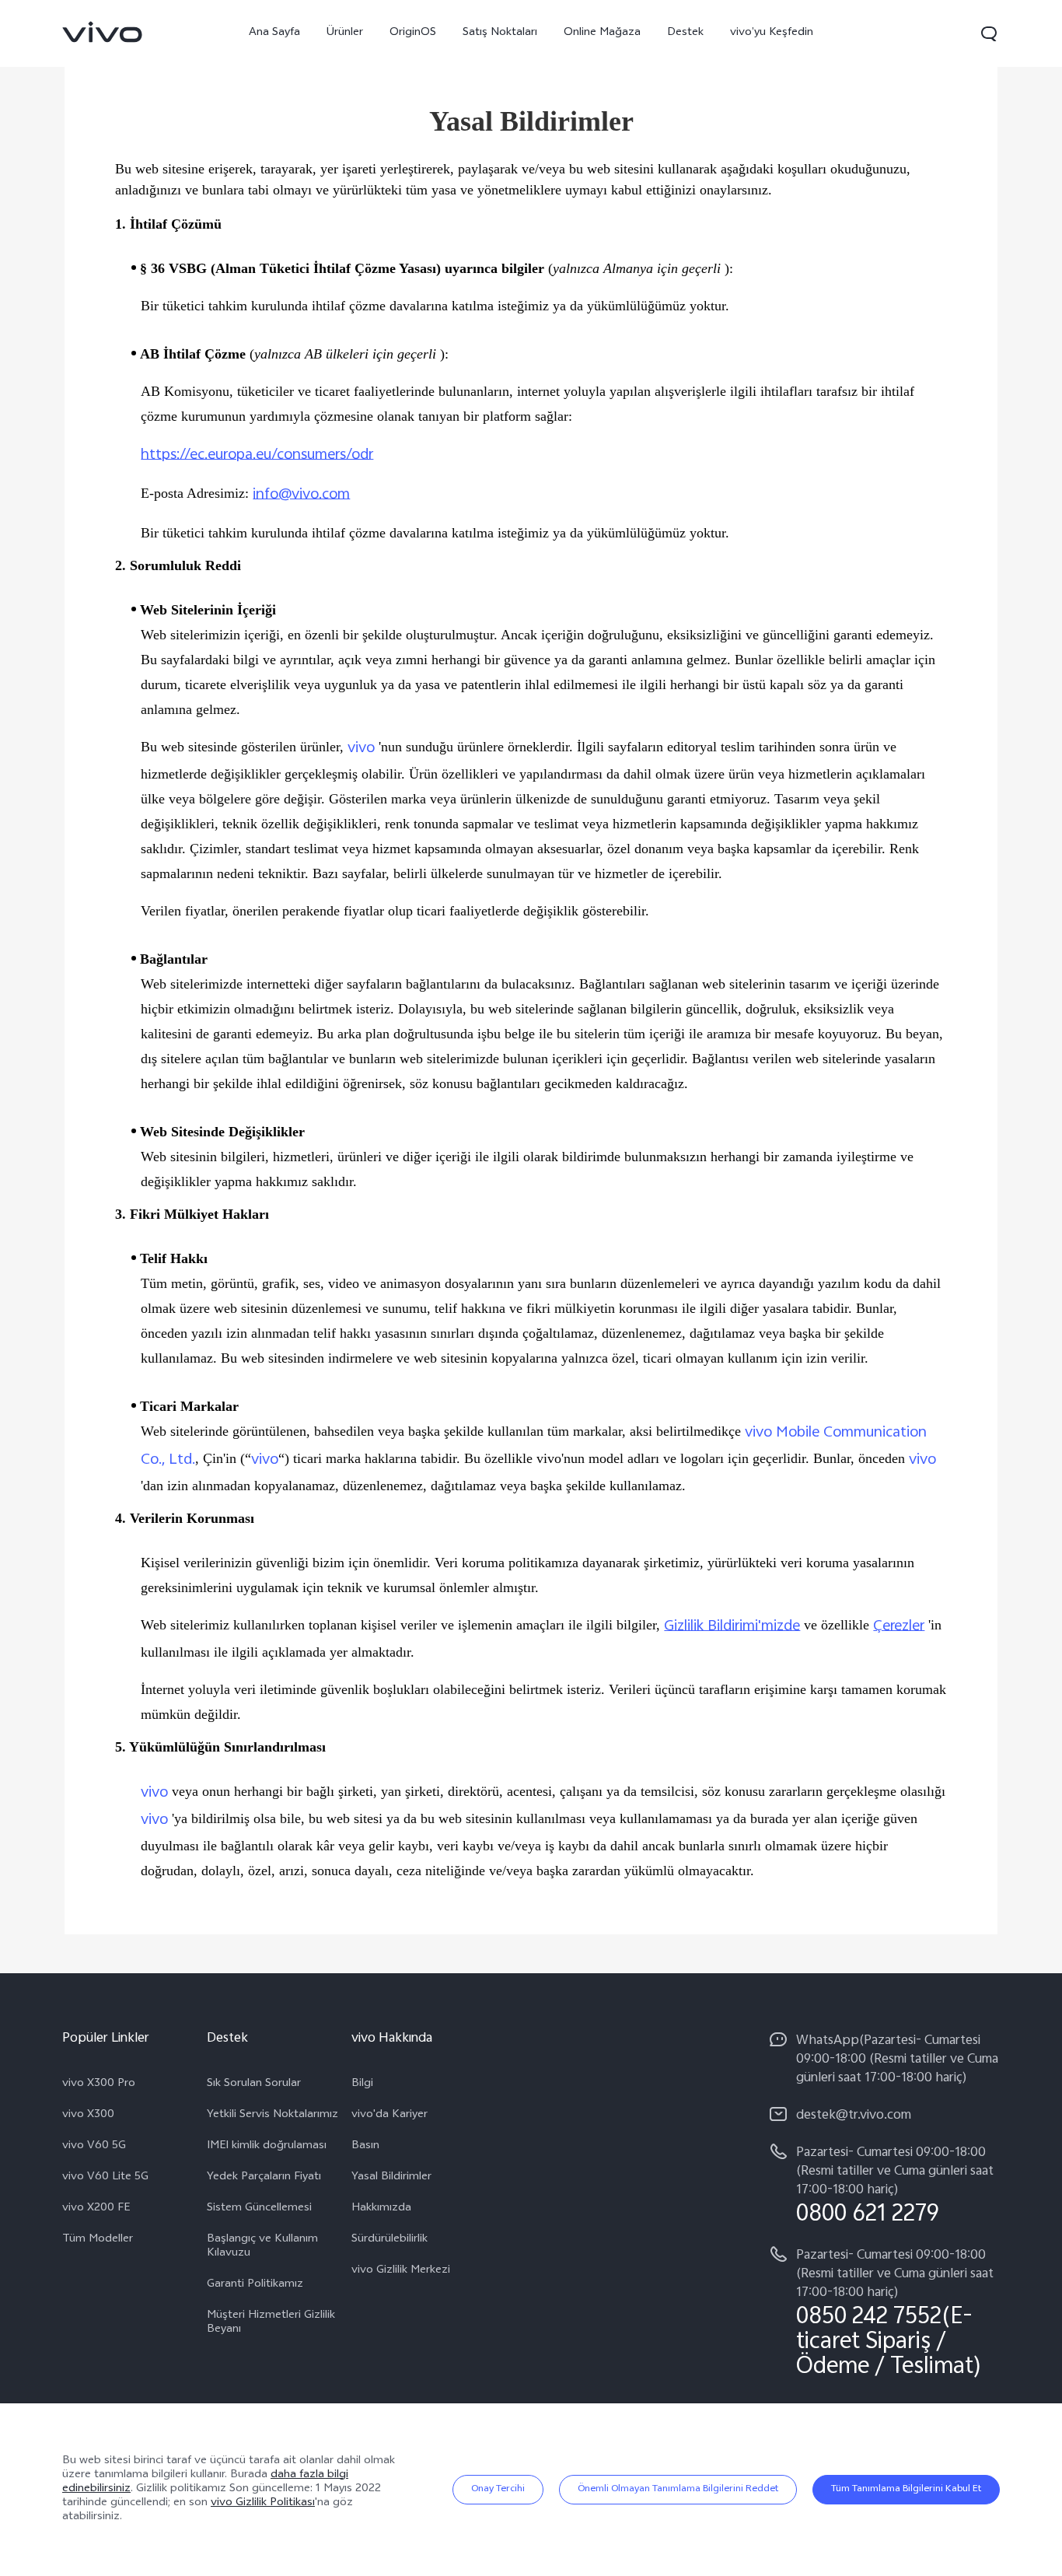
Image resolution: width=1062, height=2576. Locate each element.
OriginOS (413, 33)
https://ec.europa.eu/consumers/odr (257, 455)
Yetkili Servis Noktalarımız (272, 2116)
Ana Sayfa (274, 33)
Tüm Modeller (98, 2240)
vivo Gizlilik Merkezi (401, 2271)
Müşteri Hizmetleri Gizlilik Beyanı (271, 2323)
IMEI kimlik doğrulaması (267, 2147)
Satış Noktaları (500, 33)
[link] (103, 32)
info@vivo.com (301, 495)
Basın (365, 2147)
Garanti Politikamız (255, 2285)
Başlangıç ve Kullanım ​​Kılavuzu (264, 2247)
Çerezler (899, 1627)
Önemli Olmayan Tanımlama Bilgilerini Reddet (678, 2490)
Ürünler (345, 33)
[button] (989, 33)
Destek (685, 33)
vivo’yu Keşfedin (772, 33)
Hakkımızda (381, 2209)
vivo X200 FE (96, 2209)
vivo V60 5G (94, 2147)
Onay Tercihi (498, 2490)
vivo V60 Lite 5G (105, 2178)
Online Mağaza (602, 33)
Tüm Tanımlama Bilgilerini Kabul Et (906, 2490)
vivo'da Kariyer (390, 2116)
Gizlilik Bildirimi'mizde (732, 1627)
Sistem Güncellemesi (259, 2209)
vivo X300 (88, 2116)
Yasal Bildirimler (391, 2178)
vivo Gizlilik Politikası (263, 2503)
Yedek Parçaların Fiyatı (264, 2178)
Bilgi (362, 2084)
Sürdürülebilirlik (390, 2240)
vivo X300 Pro (99, 2084)
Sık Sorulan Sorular (254, 2084)
